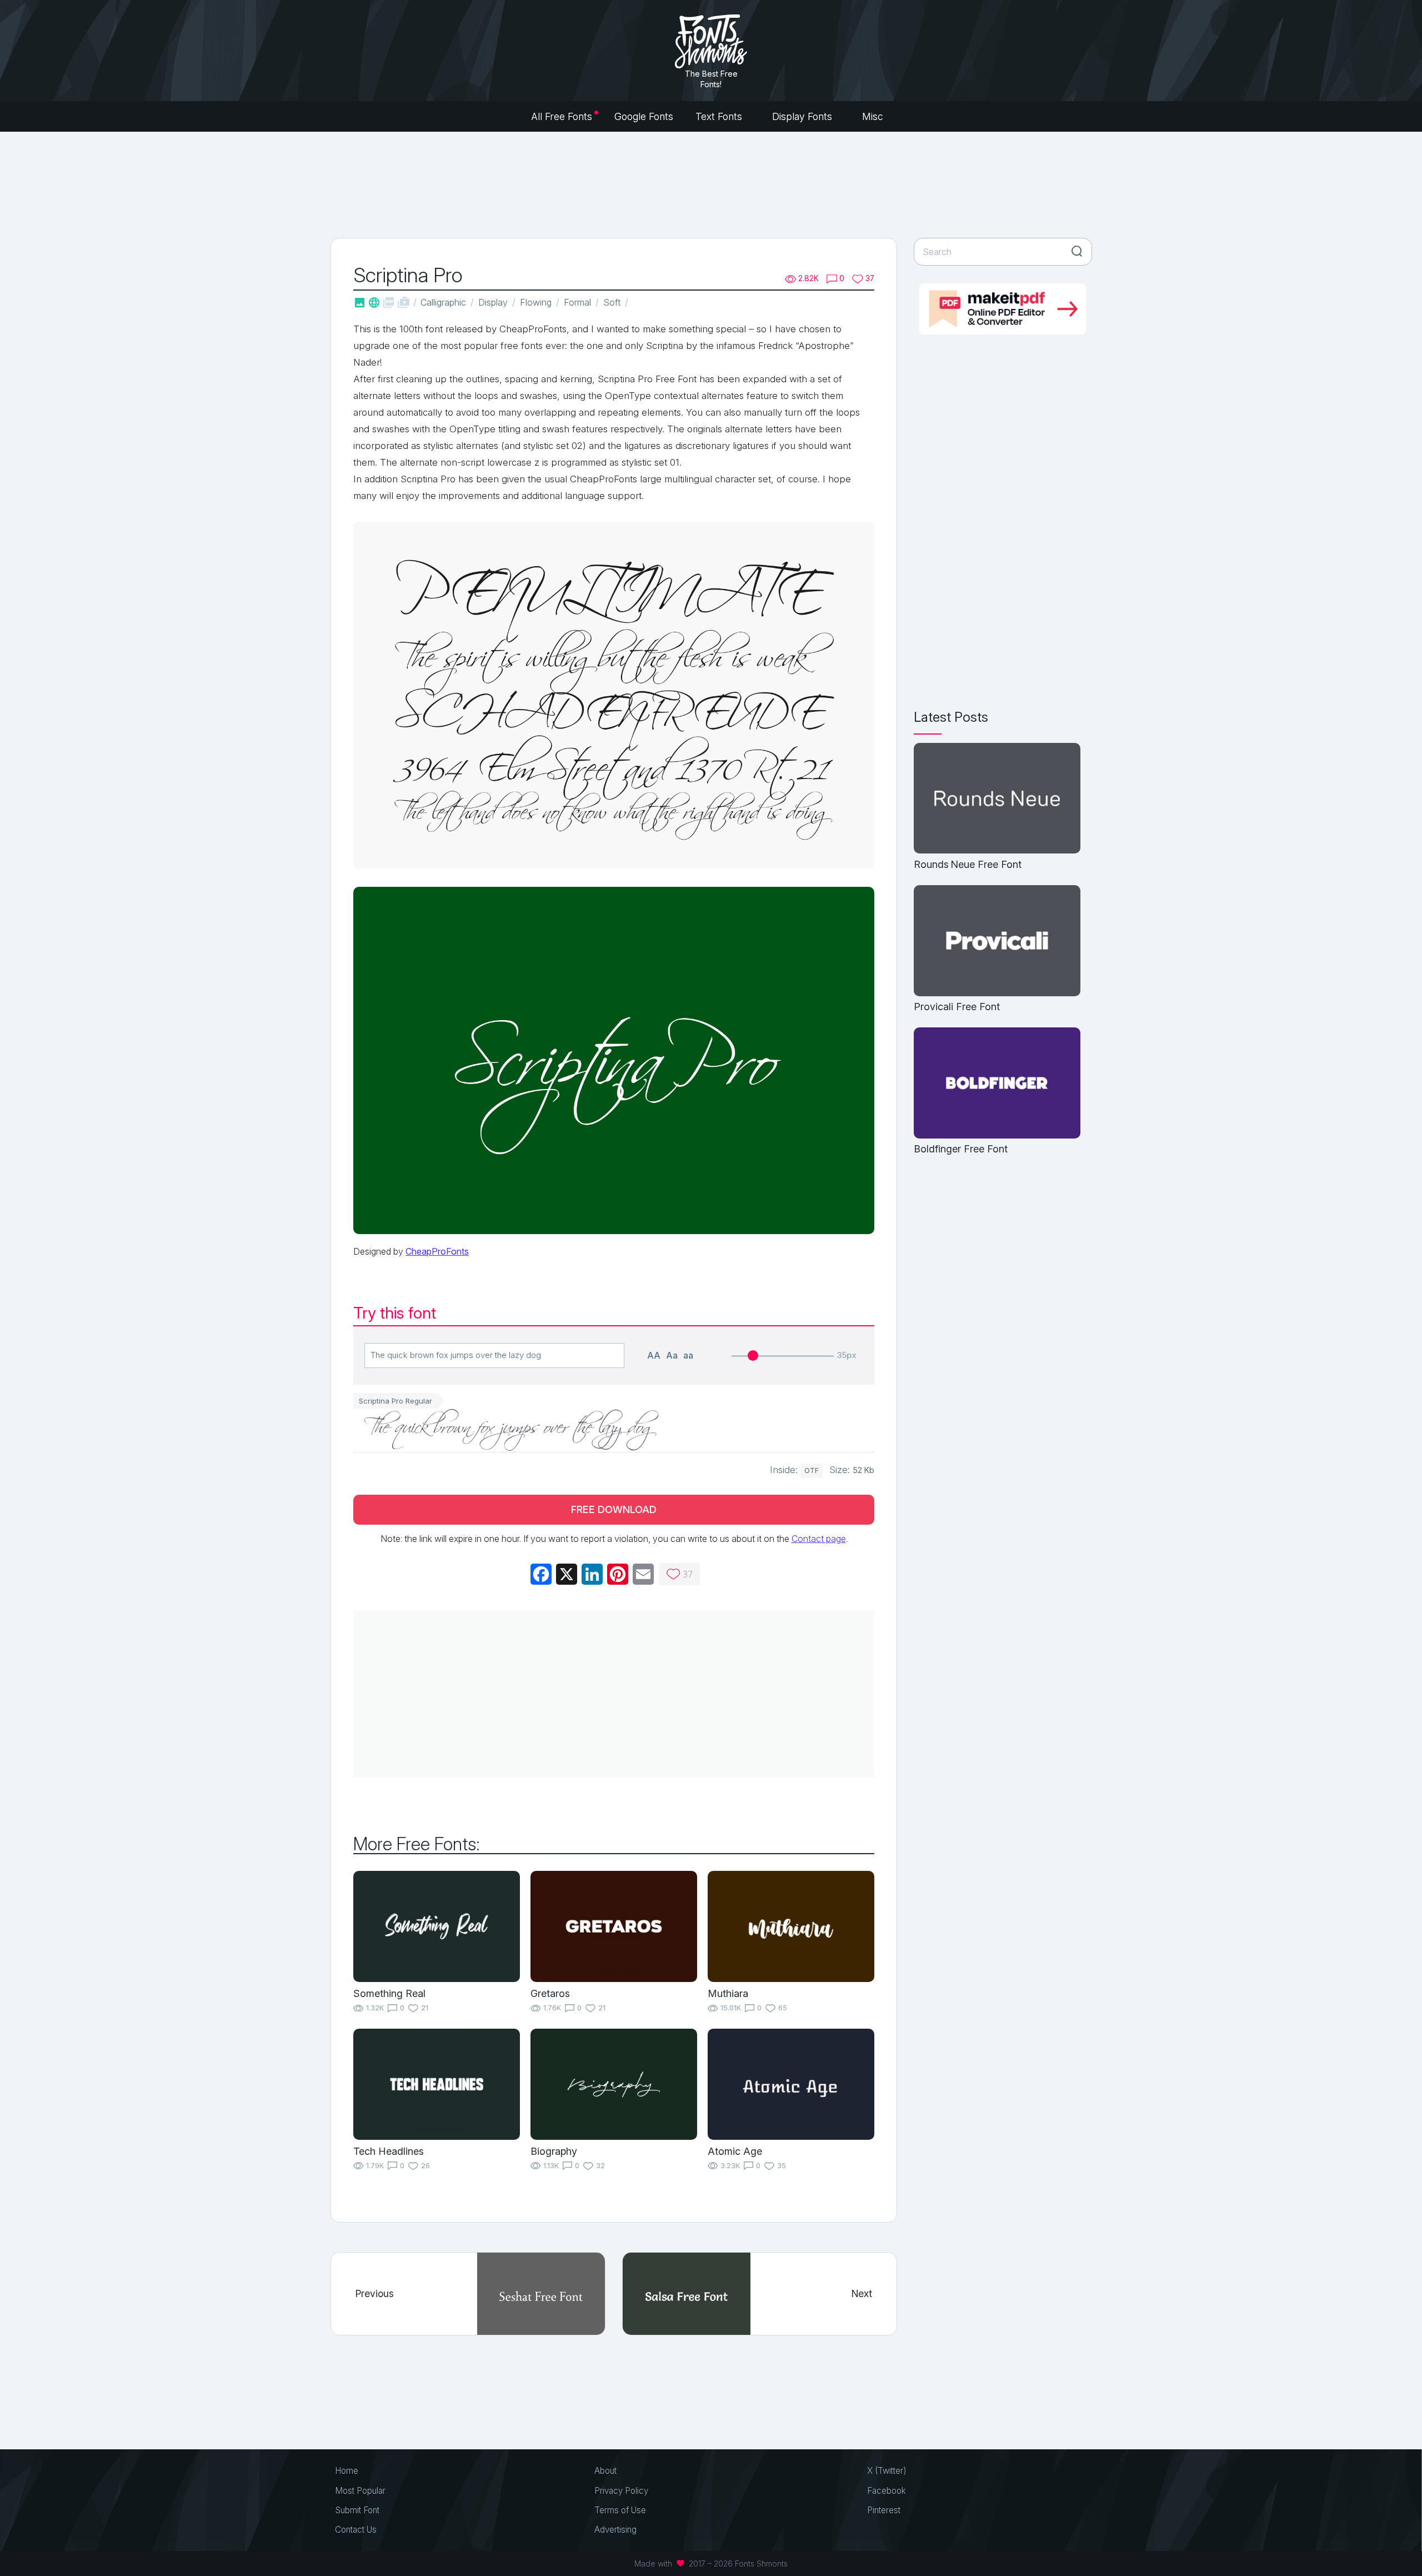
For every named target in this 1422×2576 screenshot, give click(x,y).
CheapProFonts (437, 1251)
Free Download (614, 1509)
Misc (874, 116)
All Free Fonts (562, 116)
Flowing (536, 302)
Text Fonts (720, 116)
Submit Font (357, 2510)
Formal (577, 302)
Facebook (887, 2491)
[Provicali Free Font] (997, 942)
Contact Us (356, 2530)
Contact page (819, 1539)
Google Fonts (644, 116)
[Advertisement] (711, 183)
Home (347, 2471)
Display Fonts (803, 116)
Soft (612, 302)
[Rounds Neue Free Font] (997, 799)
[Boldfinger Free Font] (997, 1084)
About (605, 2471)
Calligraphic (443, 302)
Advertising (615, 2530)
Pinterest (884, 2510)
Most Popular (360, 2491)
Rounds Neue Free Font (968, 864)
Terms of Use (620, 2510)
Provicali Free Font (957, 1007)
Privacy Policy (621, 2491)
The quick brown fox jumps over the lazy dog (510, 1430)
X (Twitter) (887, 2471)
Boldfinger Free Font (961, 1149)
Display (493, 302)
